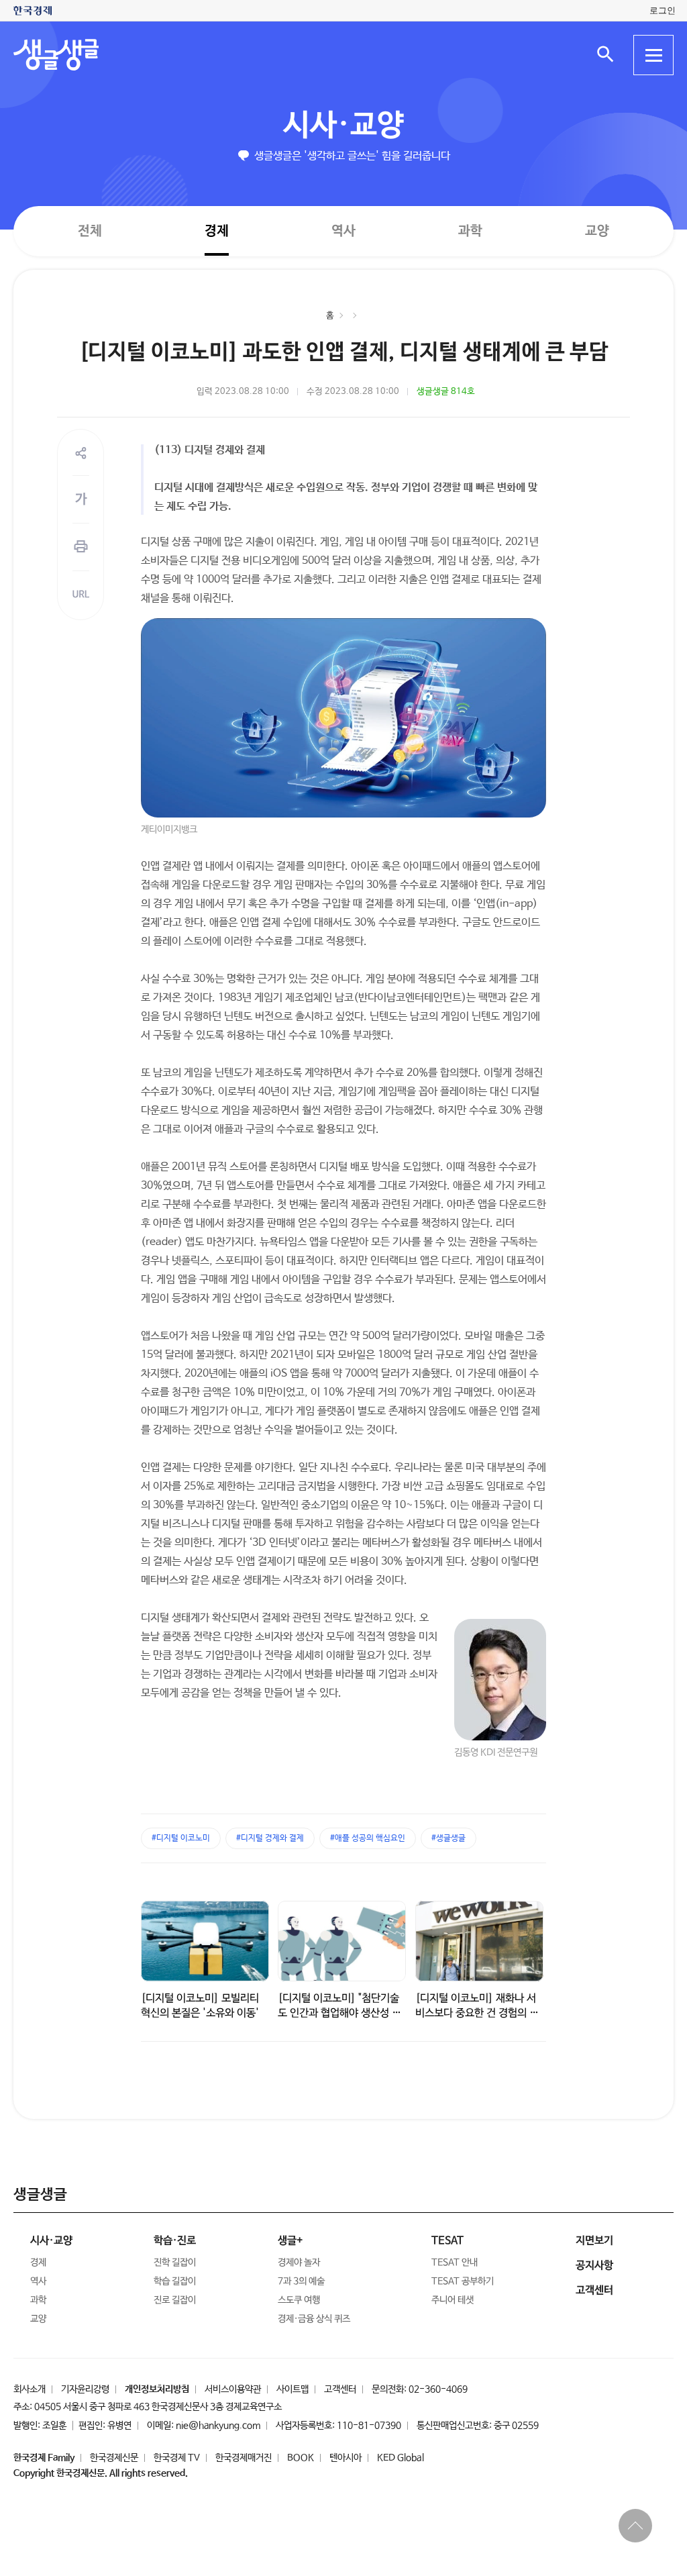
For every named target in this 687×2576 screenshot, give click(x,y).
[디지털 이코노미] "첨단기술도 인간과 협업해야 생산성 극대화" (339, 2013)
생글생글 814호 (446, 392)
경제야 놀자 (299, 2263)
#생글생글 (448, 1838)
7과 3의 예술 (301, 2281)
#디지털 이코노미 (181, 1838)
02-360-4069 (438, 2389)
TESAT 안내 (455, 2263)
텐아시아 (346, 2458)
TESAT (447, 2241)
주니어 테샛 (453, 2300)
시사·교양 (343, 126)
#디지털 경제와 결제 (270, 1838)
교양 (597, 231)
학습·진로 (175, 2241)
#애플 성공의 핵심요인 (368, 1838)
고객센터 (340, 2389)
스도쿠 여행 (299, 2300)
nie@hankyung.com (218, 2426)
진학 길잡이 (175, 2263)
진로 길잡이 (175, 2300)
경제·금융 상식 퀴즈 (314, 2319)
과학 (470, 231)
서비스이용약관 (233, 2389)
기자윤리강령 (85, 2389)
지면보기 (594, 2241)
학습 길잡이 (175, 2281)
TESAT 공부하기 (463, 2281)
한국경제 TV (177, 2458)
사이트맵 (293, 2389)
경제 (217, 231)
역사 (343, 231)
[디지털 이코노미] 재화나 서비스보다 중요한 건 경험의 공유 (477, 2013)
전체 (90, 231)
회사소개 (30, 2389)
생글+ (290, 2241)
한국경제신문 (114, 2458)
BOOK (301, 2458)
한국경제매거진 (244, 2458)
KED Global (401, 2458)
